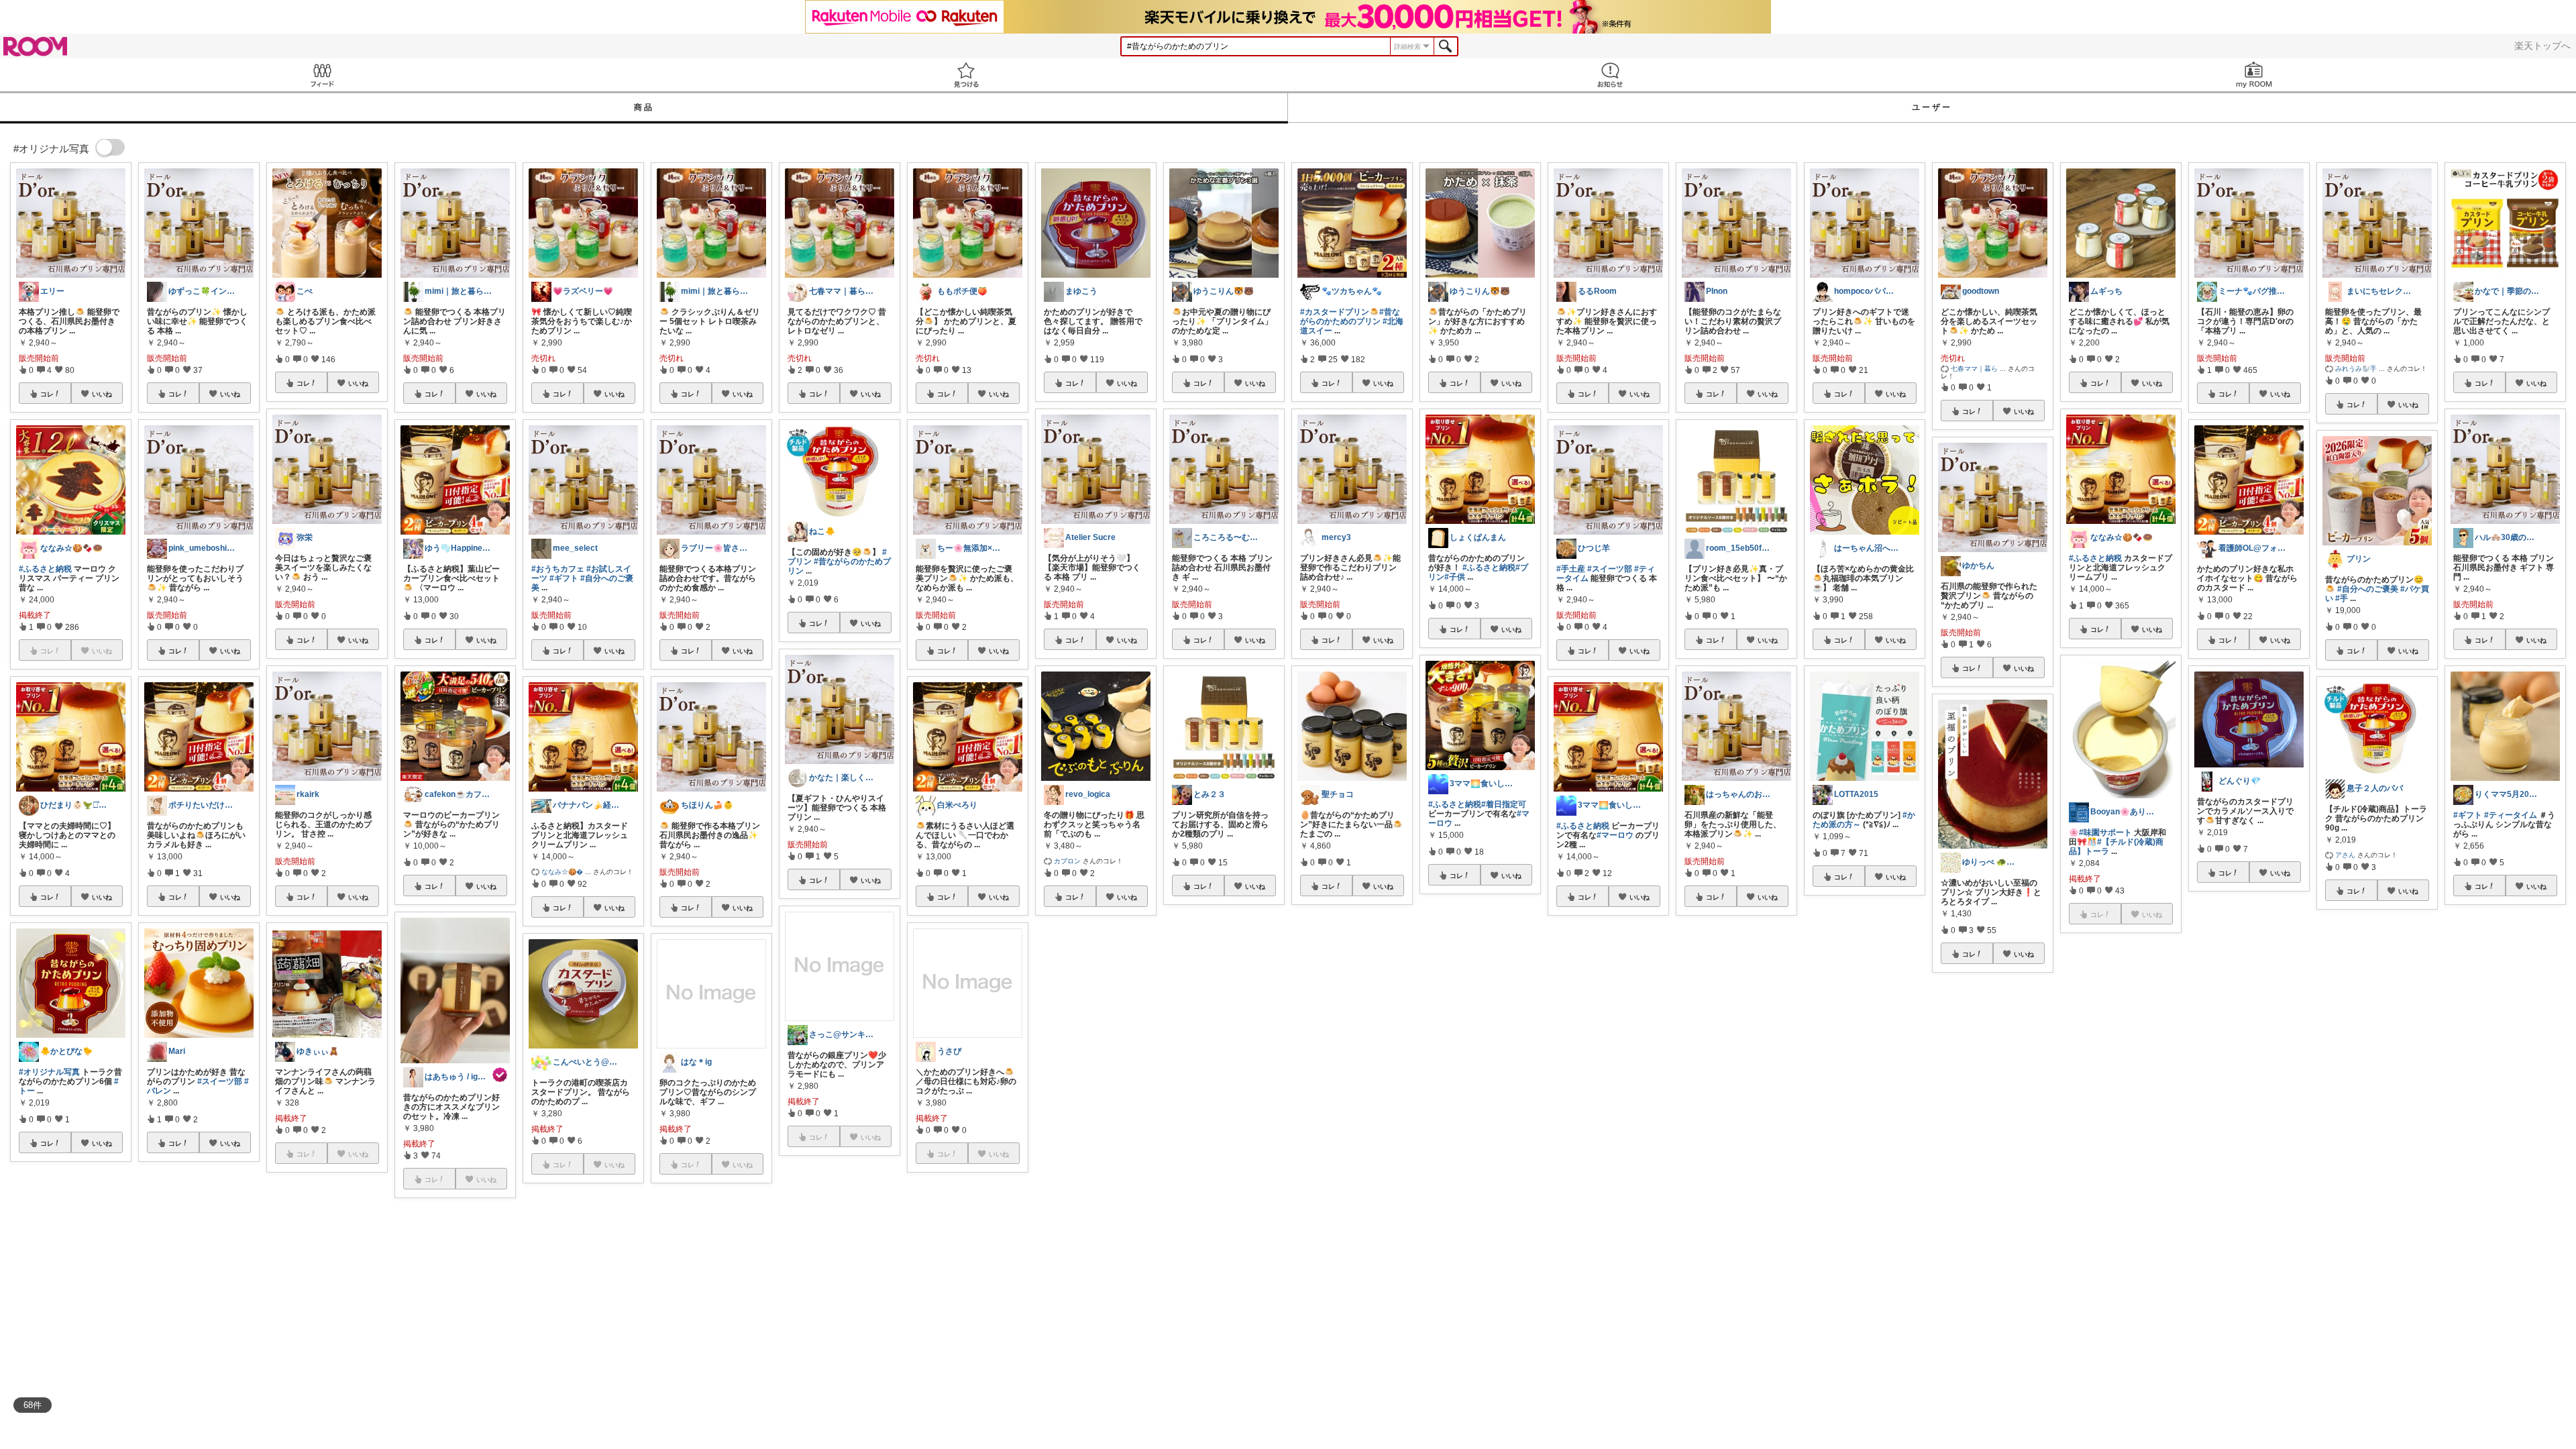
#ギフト (564, 578)
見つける (966, 75)
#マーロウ (1615, 835)
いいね (102, 394)
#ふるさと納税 (45, 569)
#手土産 (1571, 569)
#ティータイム (2511, 815)
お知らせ (1610, 75)
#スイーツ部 (220, 1081)
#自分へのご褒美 (2368, 589)
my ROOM (2254, 75)
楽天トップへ (2542, 46)
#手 (2342, 598)
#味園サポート (2105, 833)
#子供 (1455, 577)
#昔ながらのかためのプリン (1350, 317)
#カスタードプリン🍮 (1340, 312)
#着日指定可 (1504, 804)
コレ (47, 394)
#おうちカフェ (558, 569)
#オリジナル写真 (49, 1072)
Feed (322, 75)
